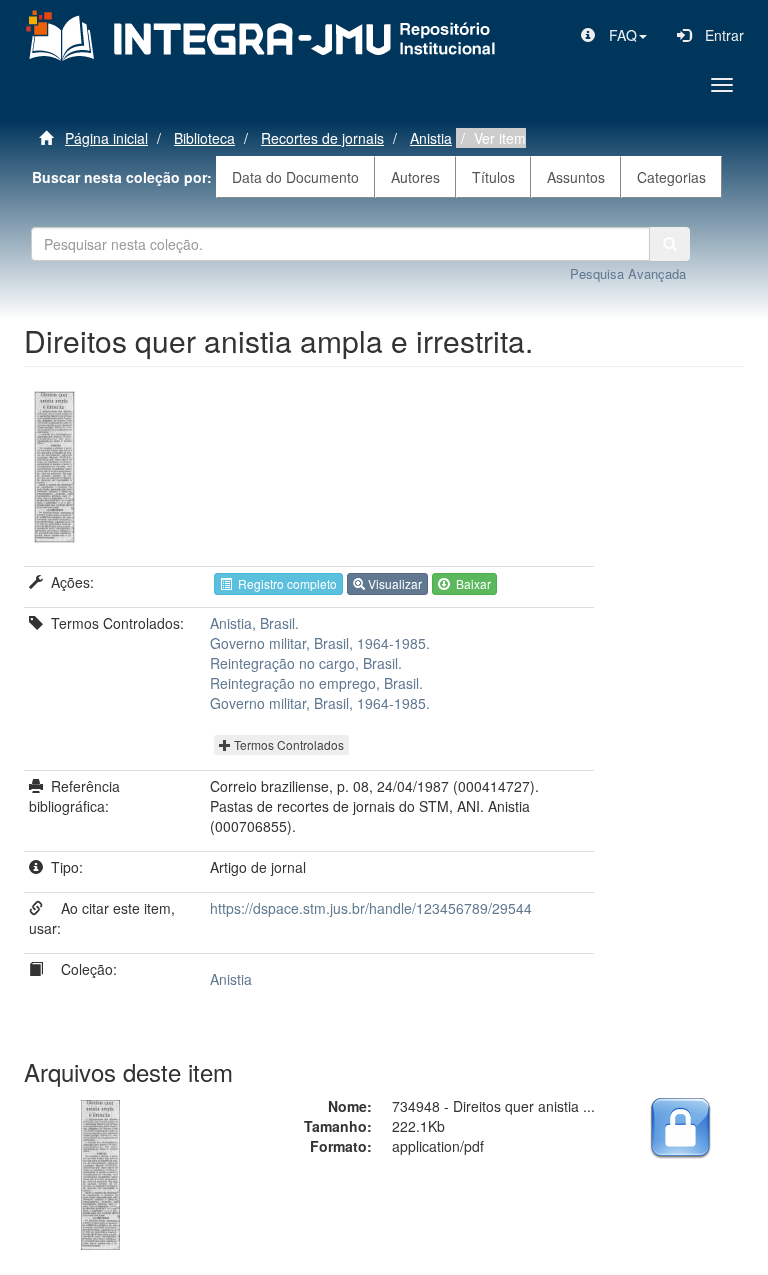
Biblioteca (204, 138)
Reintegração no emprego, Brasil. (316, 683)
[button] (614, 35)
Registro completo (284, 583)
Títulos (493, 177)
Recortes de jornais (322, 138)
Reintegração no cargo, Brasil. (306, 663)
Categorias (671, 177)
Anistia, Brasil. (254, 623)
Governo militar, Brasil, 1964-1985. (320, 643)
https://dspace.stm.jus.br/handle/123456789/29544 (371, 908)
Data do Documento (295, 177)
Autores (415, 177)
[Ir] (670, 244)
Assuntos (576, 177)
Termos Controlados (287, 744)
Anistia (431, 138)
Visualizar (393, 583)
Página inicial (106, 138)
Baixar (470, 583)
